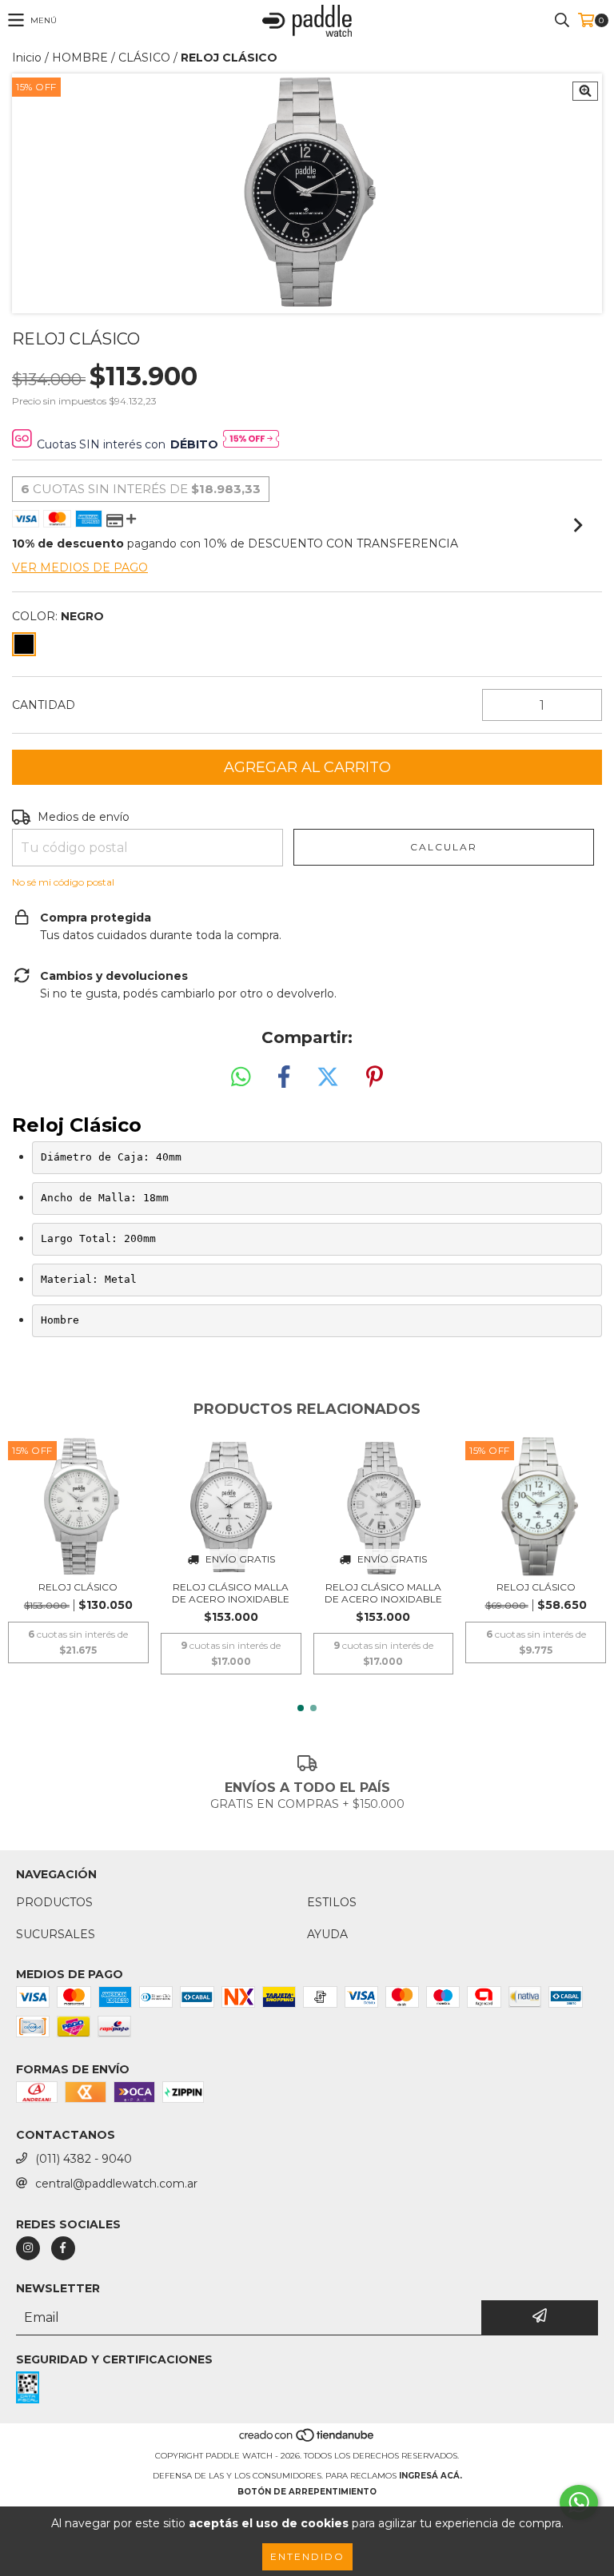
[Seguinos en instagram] (28, 2248)
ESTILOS (332, 1902)
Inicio (27, 58)
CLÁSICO (144, 58)
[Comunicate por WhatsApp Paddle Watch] (579, 2502)
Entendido (307, 2556)
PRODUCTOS (54, 1902)
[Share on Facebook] (284, 1077)
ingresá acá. (431, 2476)
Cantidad (44, 705)
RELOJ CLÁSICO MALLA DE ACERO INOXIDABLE (231, 1593)
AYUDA (327, 1934)
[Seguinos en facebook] (63, 2248)
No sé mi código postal (63, 882)
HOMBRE (80, 58)
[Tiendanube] (307, 2440)
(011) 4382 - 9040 (84, 2159)
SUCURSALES (56, 1934)
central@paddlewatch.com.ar (116, 2184)
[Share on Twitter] (328, 1077)
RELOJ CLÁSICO (78, 1587)
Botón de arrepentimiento (307, 2492)
